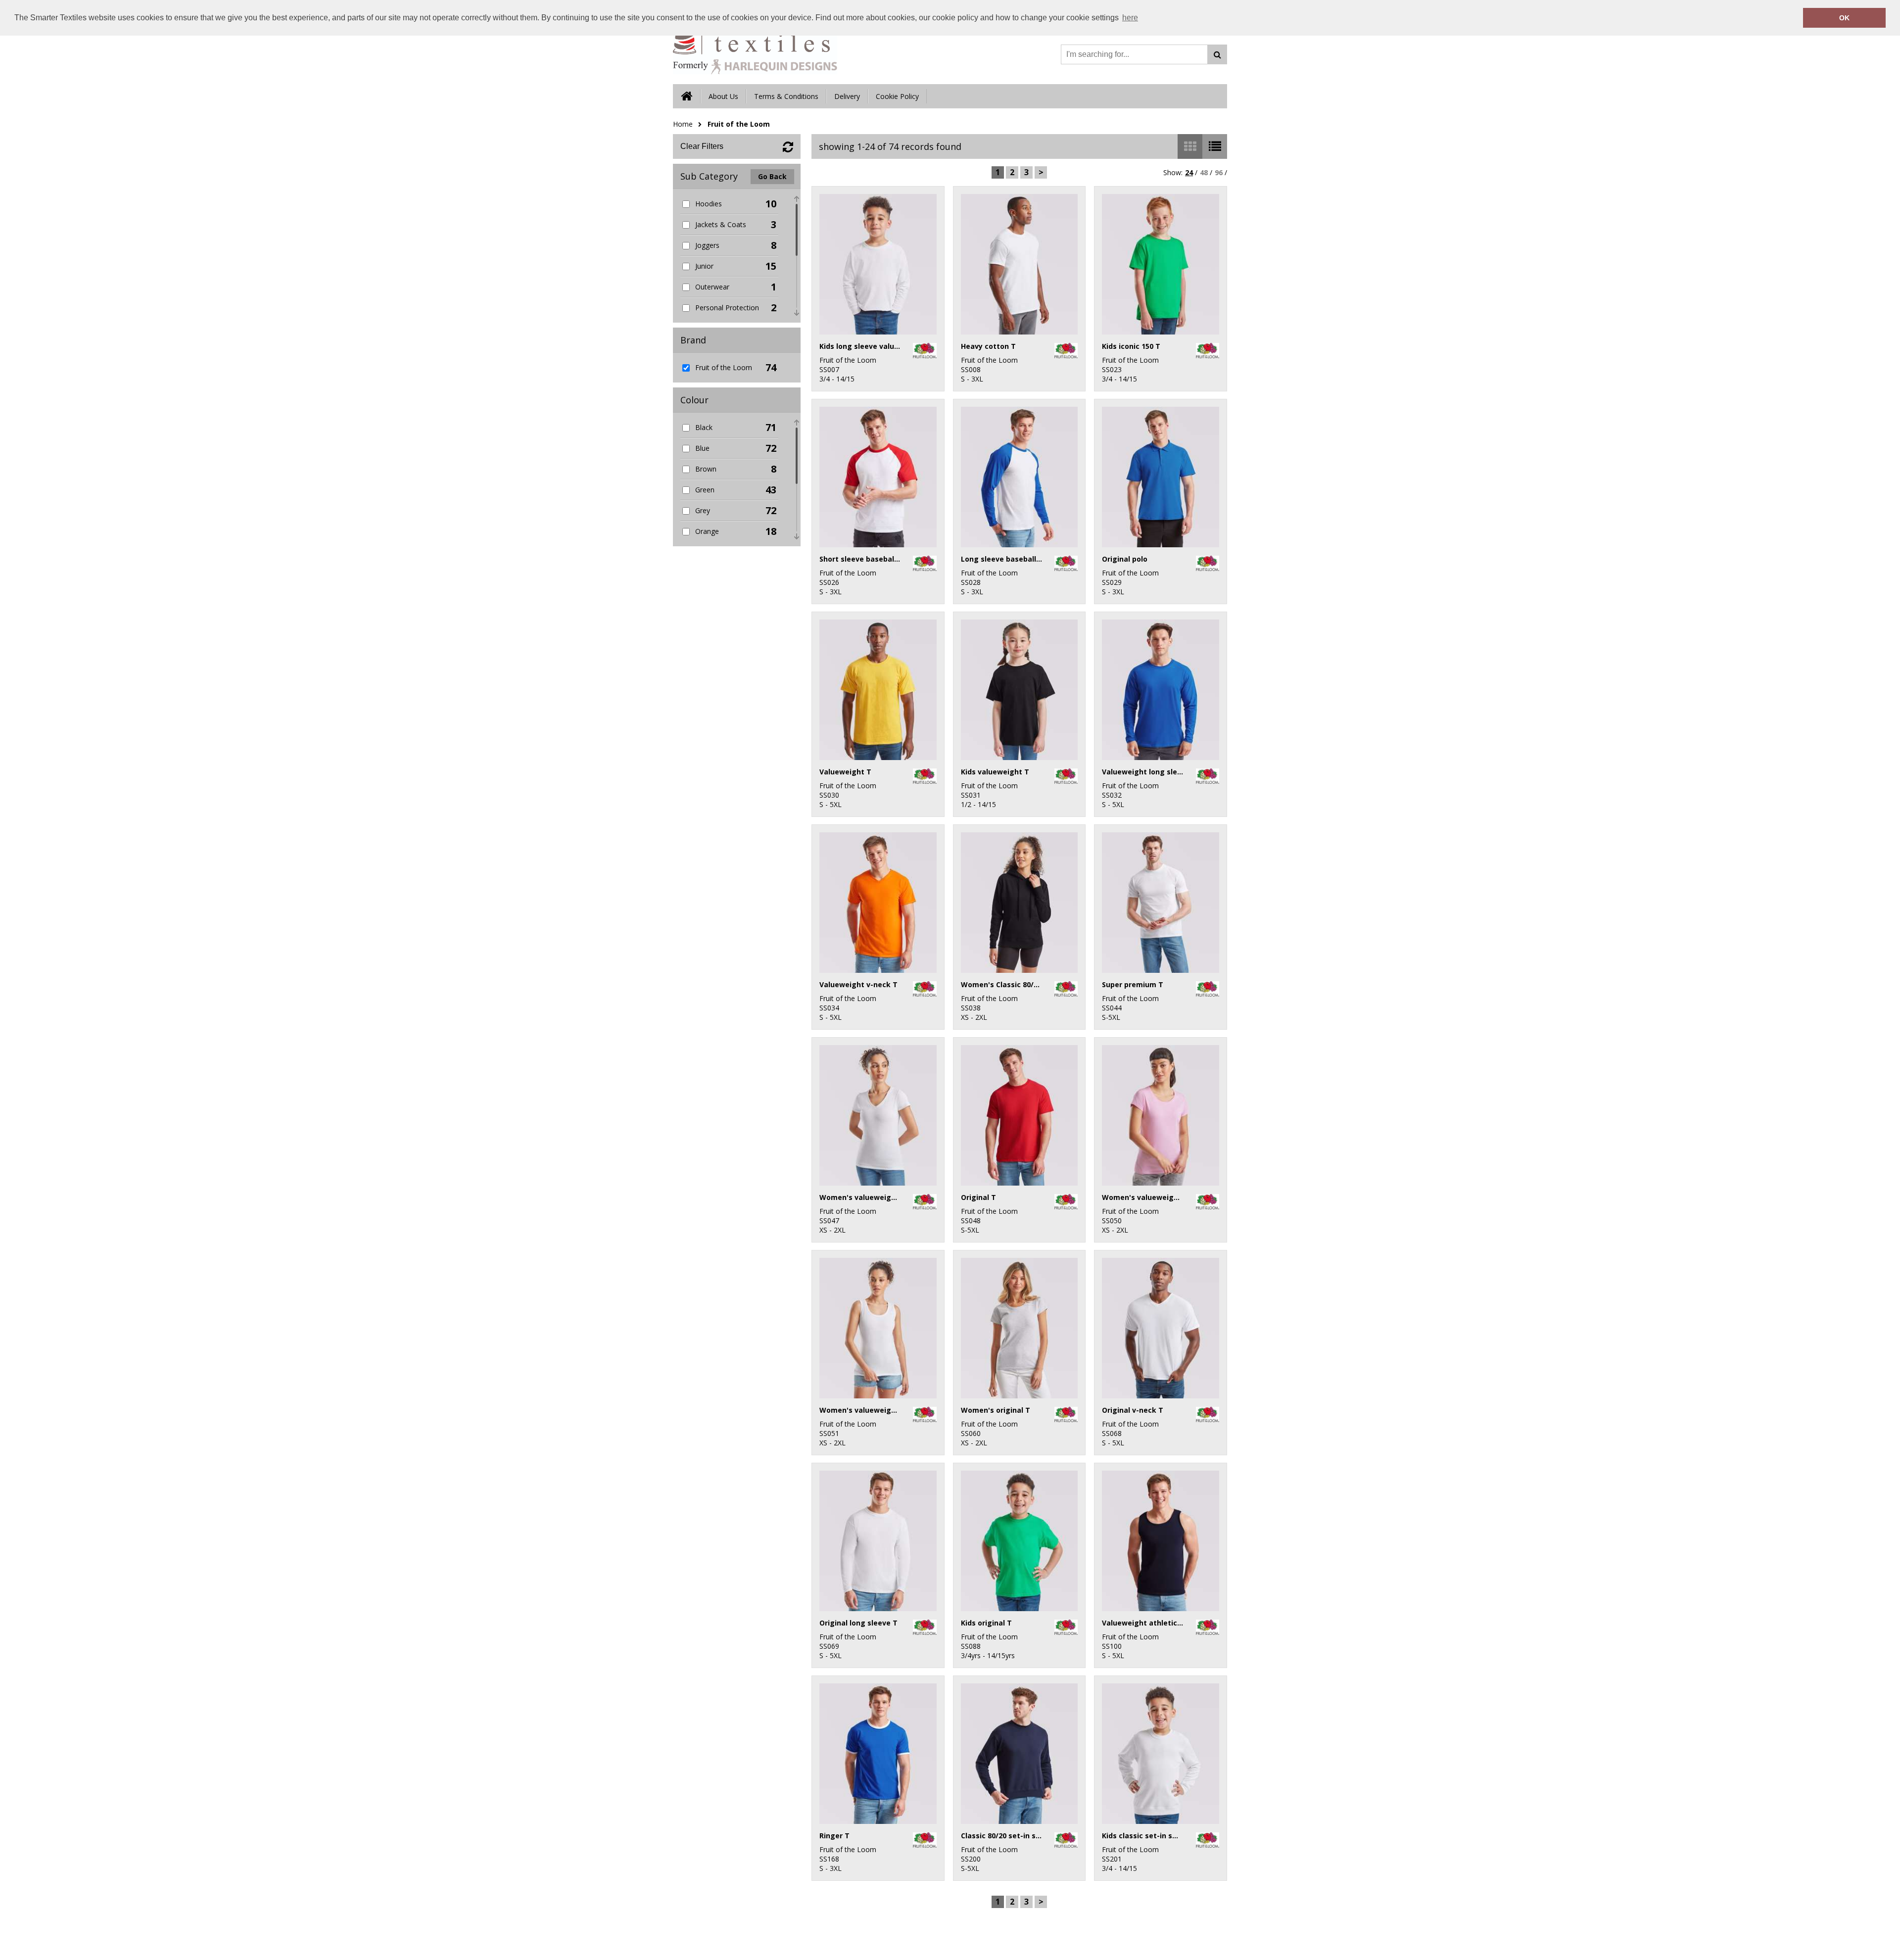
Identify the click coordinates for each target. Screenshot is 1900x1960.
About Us (723, 96)
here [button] (1130, 18)
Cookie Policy (897, 96)
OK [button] (1844, 18)
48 (1204, 172)
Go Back (772, 176)
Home (683, 124)
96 (1219, 172)
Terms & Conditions (786, 96)
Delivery (847, 96)
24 (1189, 172)
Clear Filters (702, 146)
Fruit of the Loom (739, 124)
